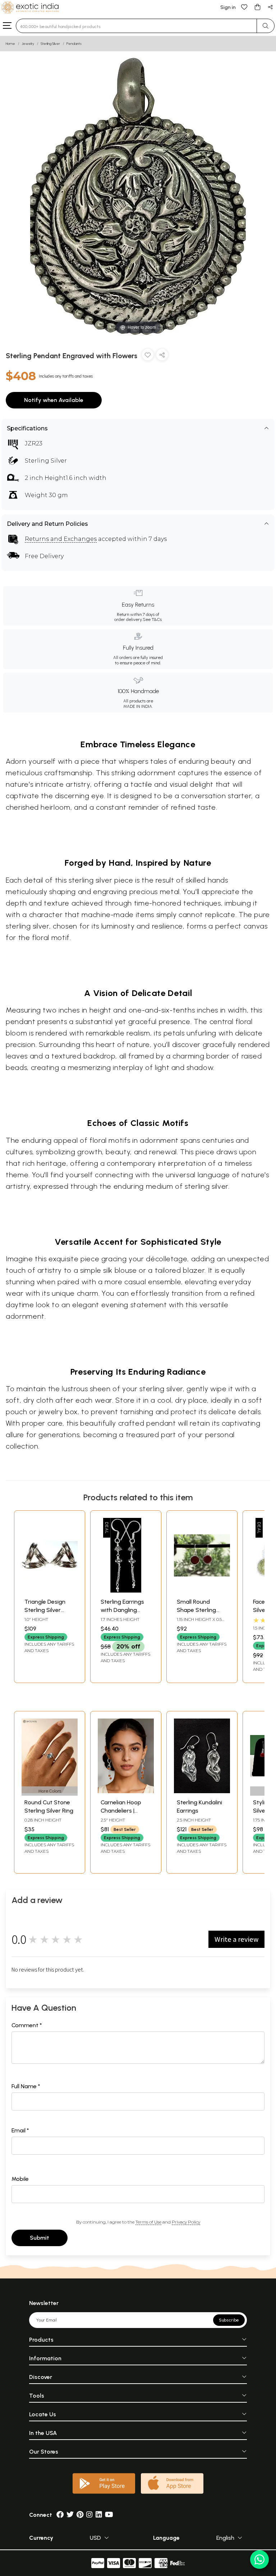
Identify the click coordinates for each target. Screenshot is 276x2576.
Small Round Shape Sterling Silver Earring (196, 1610)
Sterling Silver (50, 44)
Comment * (27, 2025)
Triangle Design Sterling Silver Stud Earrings (45, 1610)
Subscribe (229, 2320)
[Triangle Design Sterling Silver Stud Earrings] (50, 1591)
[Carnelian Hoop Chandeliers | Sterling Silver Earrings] (126, 1791)
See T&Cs (152, 620)
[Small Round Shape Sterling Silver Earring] (202, 1591)
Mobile (20, 2179)
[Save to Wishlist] (148, 356)
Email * (20, 2130)
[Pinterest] (80, 2515)
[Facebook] (60, 2515)
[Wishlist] (244, 7)
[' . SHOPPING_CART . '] (257, 7)
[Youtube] (109, 2515)
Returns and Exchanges (61, 539)
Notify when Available (54, 400)
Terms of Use (148, 2222)
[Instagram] (89, 2515)
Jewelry (28, 44)
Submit (40, 2238)
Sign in (228, 7)
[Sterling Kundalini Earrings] (202, 1791)
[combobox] (136, 26)
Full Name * (26, 2086)
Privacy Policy (186, 2222)
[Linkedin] (99, 2515)
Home (10, 44)
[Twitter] (70, 2515)
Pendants (74, 44)
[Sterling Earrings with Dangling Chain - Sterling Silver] (126, 1591)
